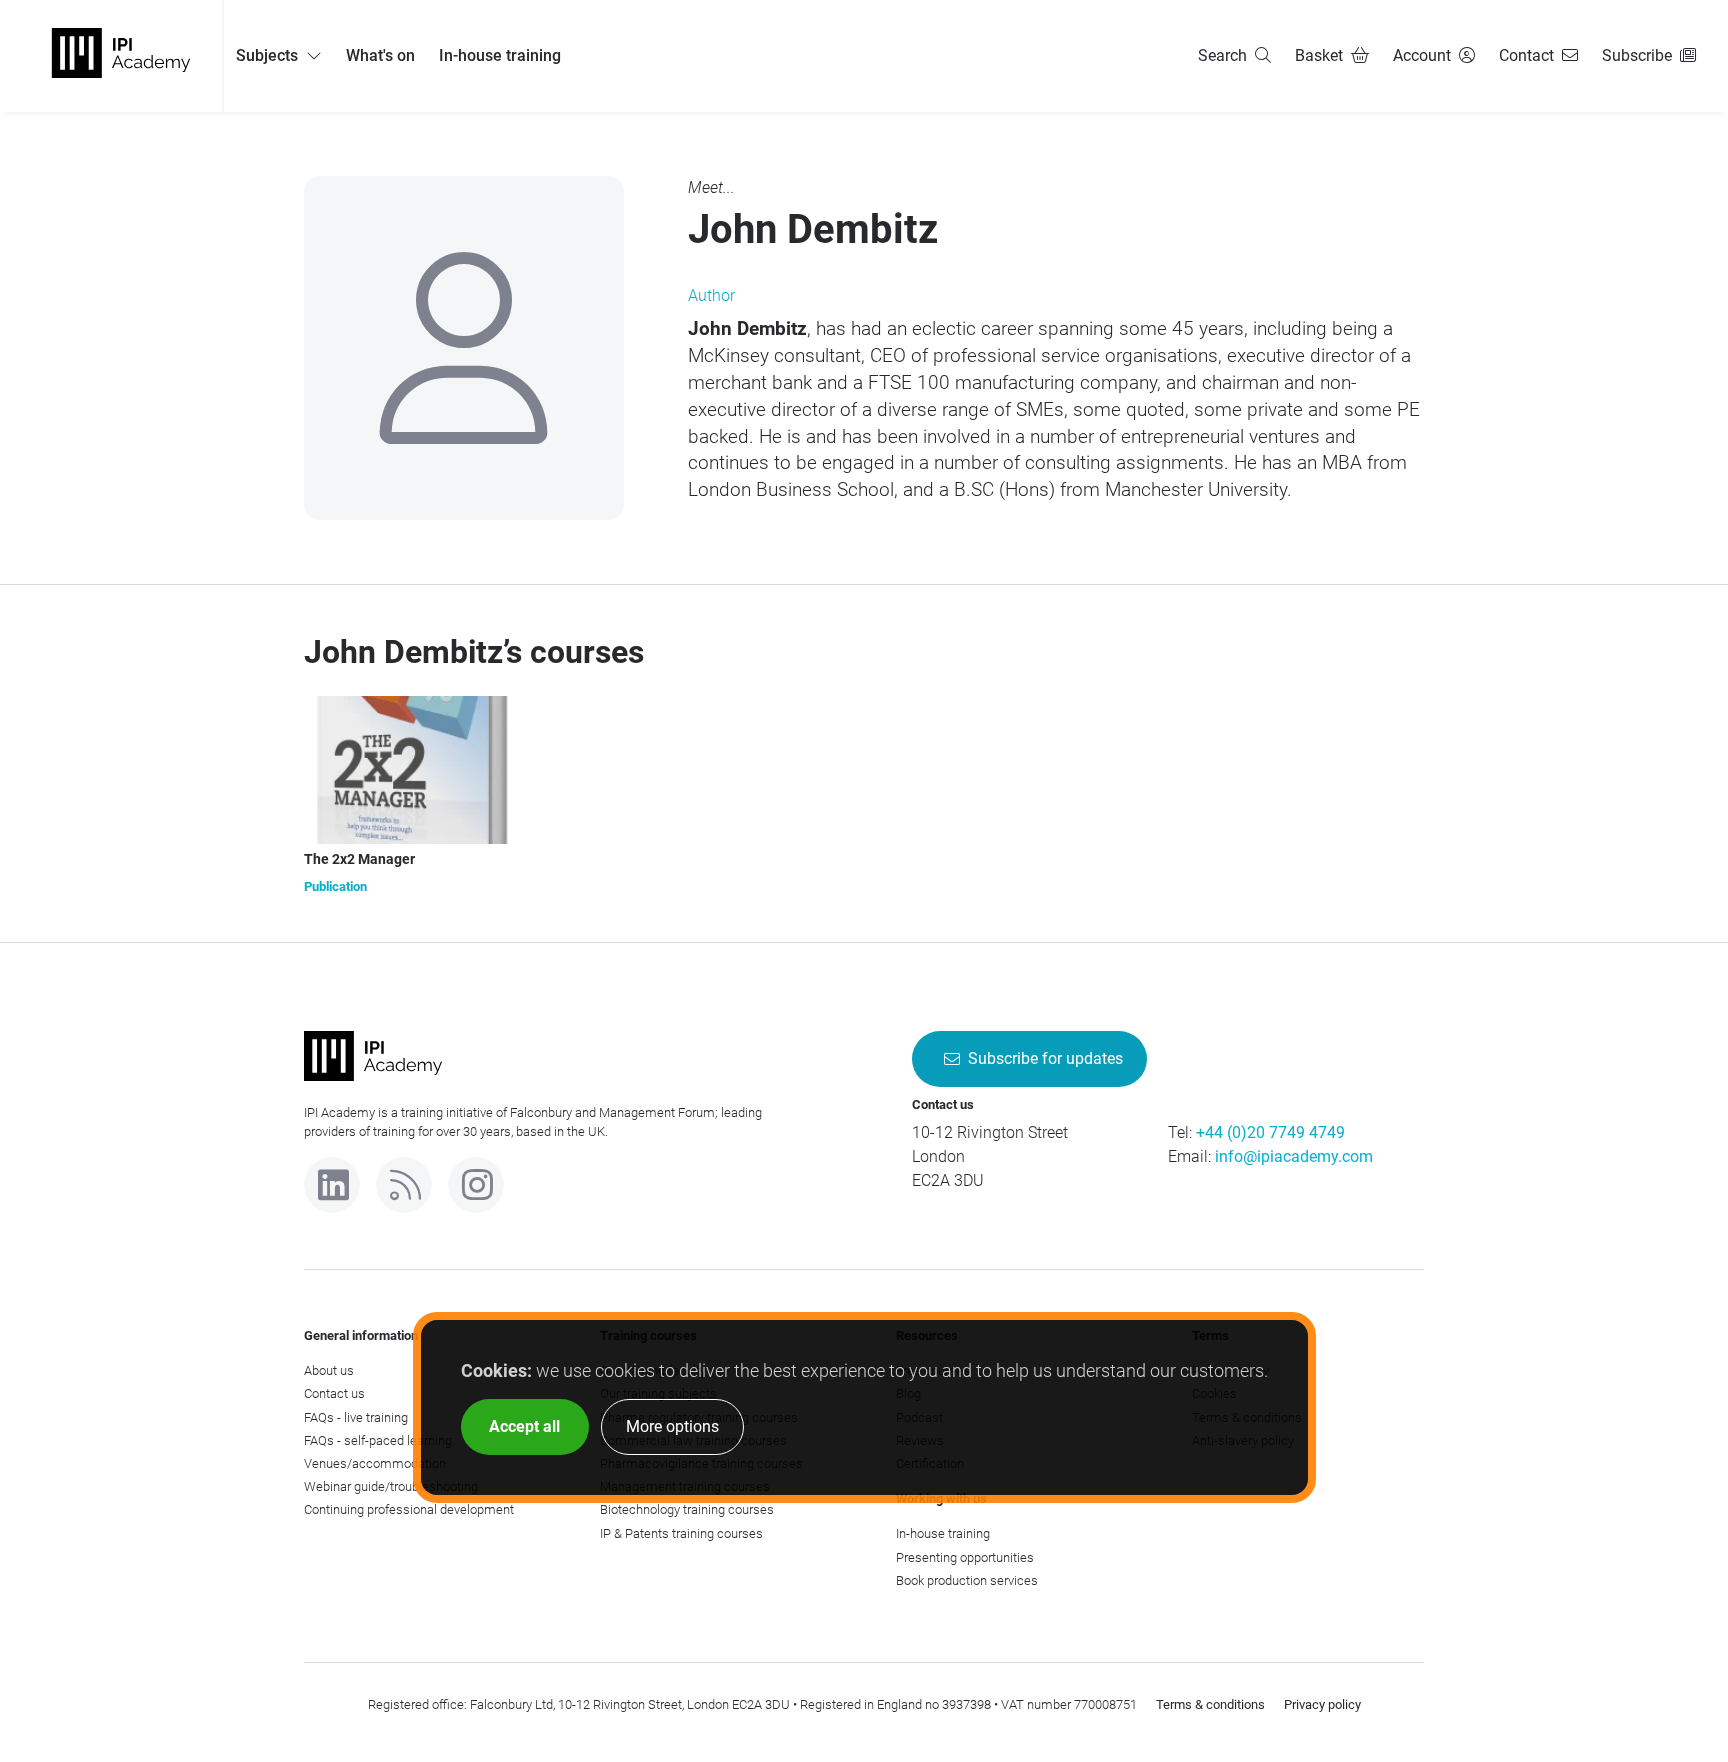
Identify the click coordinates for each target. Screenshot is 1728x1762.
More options (672, 1426)
